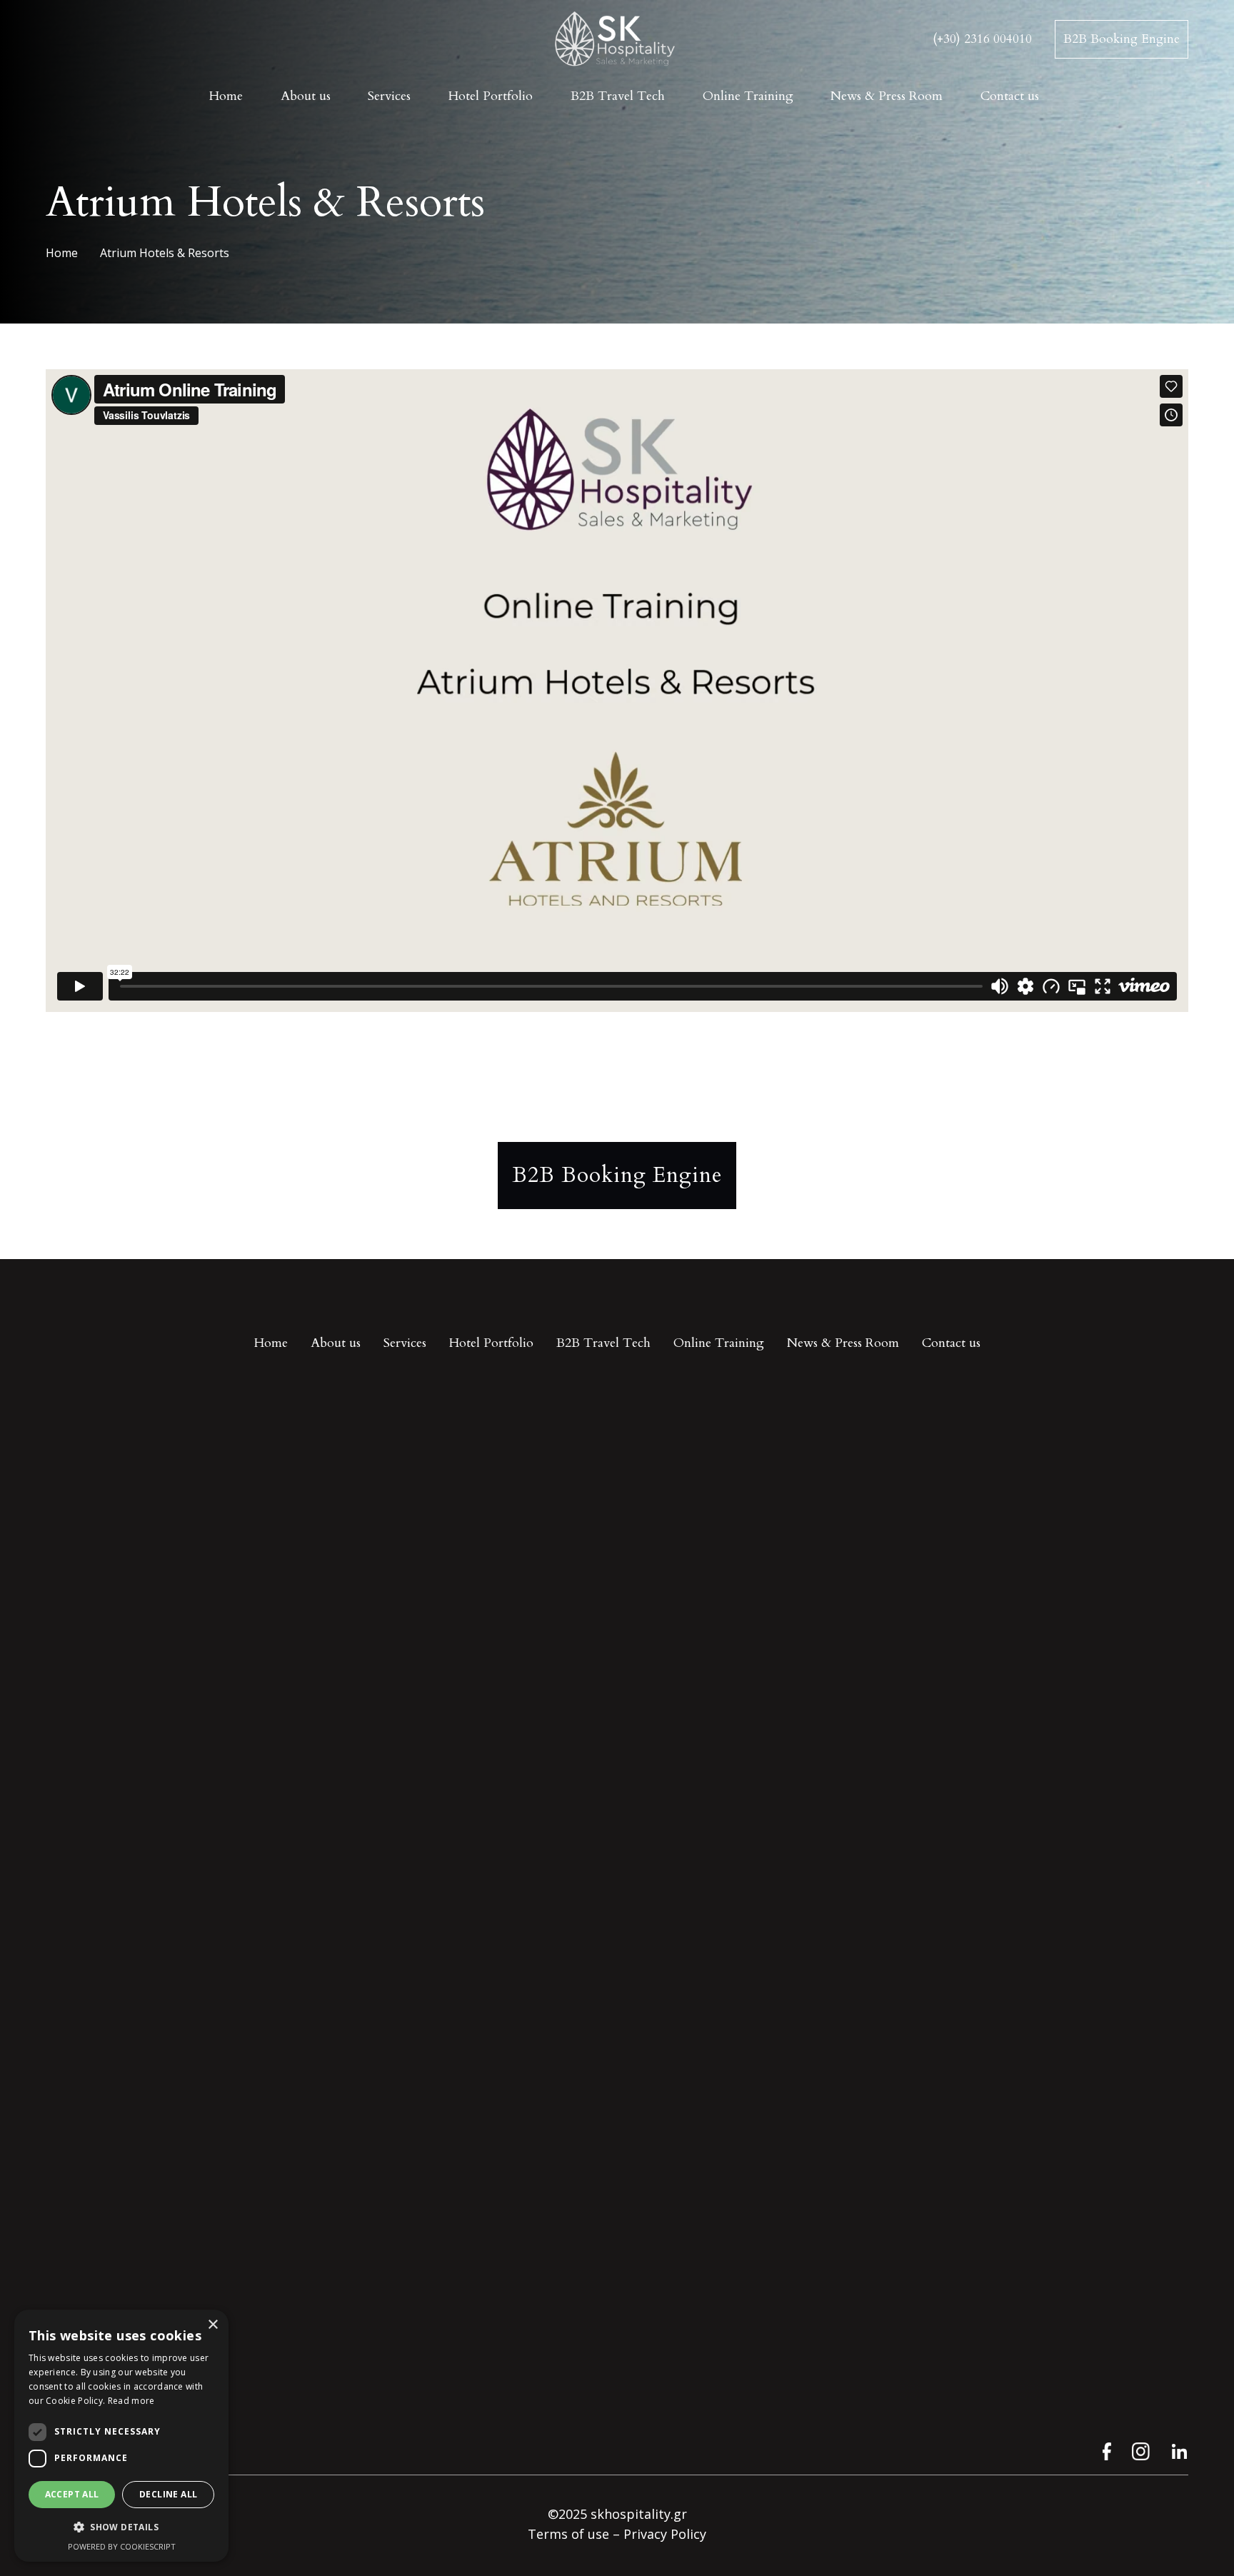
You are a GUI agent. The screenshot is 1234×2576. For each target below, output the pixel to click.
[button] (121, 2527)
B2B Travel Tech (603, 1343)
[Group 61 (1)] (1102, 2451)
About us (336, 1343)
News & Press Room (843, 1343)
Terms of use (568, 2534)
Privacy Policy (665, 2534)
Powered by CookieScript (122, 2546)
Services (405, 1343)
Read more (131, 2401)
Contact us (951, 1343)
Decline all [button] (168, 2494)
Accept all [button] (72, 2494)
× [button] (212, 2325)
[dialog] (121, 2436)
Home (271, 1343)
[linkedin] (1179, 2451)
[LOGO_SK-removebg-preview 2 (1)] (617, 40)
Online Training (719, 1343)
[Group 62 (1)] (1141, 2451)
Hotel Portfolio (491, 1343)
